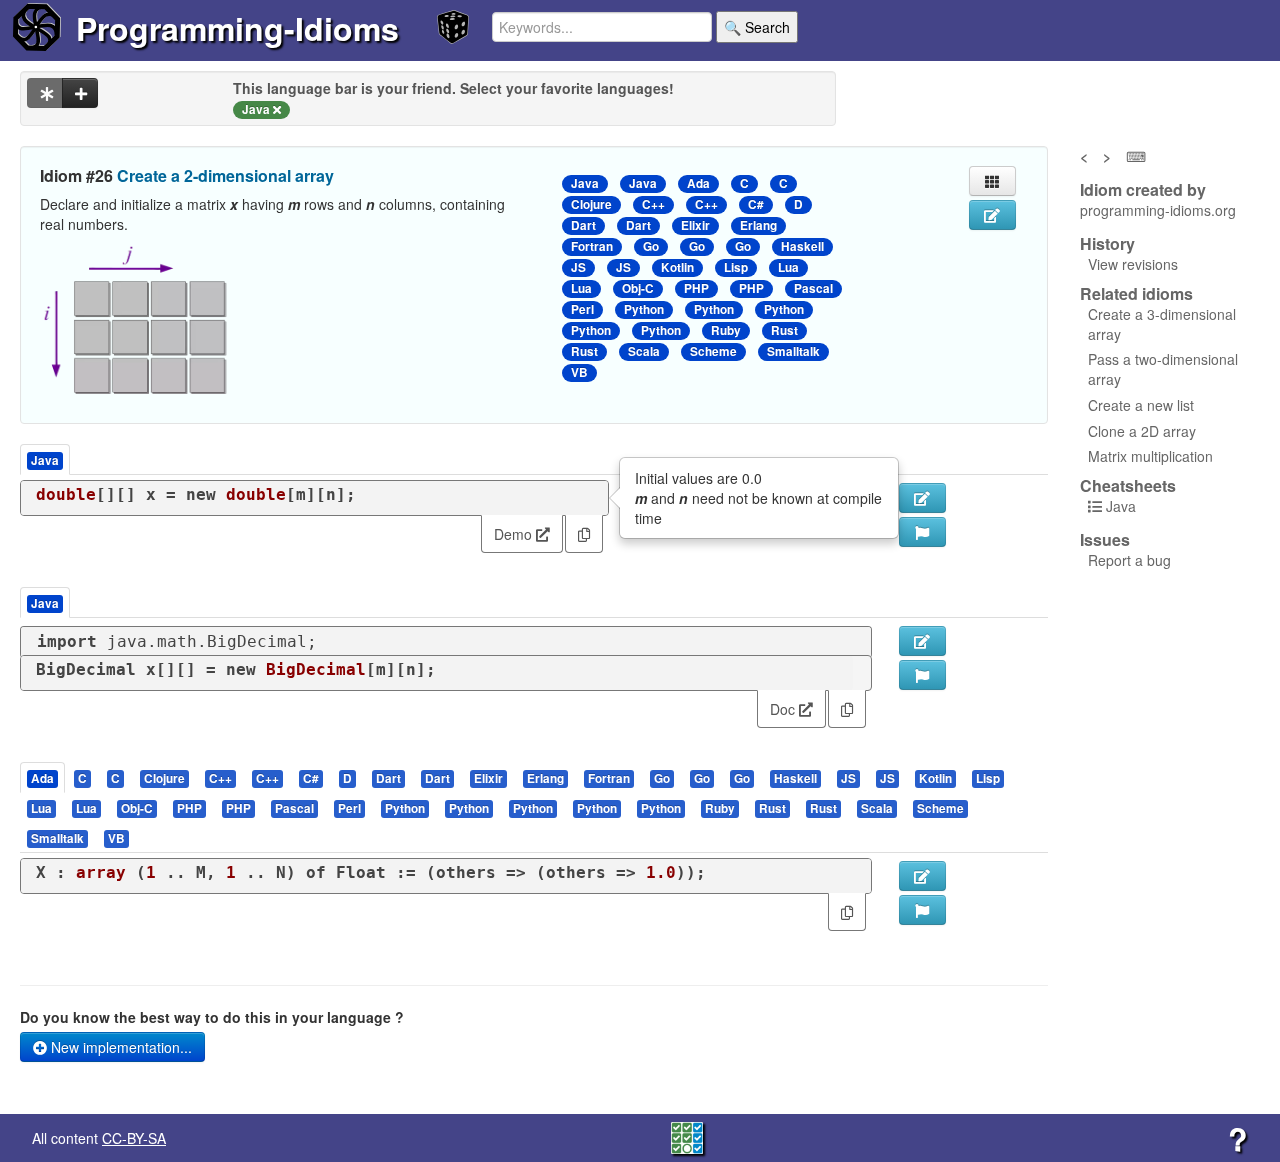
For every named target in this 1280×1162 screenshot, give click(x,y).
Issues (1105, 540)
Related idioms (1136, 294)
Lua (788, 267)
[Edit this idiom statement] (992, 215)
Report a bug (1129, 560)
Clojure (591, 204)
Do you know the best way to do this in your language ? (212, 1017)
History (1107, 244)
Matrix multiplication (1150, 456)
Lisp (736, 267)
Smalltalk (793, 351)
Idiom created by (1143, 190)
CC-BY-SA (134, 1138)
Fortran (592, 246)
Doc (784, 709)
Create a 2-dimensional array (225, 175)
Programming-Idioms (237, 28)
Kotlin (677, 267)
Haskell (802, 246)
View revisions (1133, 264)
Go (651, 246)
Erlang (758, 225)
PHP (696, 288)
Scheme (713, 351)
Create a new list (1141, 405)
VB (579, 372)
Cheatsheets (1128, 485)
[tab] (43, 777)
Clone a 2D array (1142, 431)
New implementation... (119, 1047)
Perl (582, 309)
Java (585, 183)
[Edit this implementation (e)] (922, 498)
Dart (583, 225)
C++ (653, 204)
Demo (515, 534)
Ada (698, 183)
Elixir (695, 225)
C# (756, 204)
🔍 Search (757, 27)
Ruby (726, 330)
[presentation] (42, 777)
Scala (644, 351)
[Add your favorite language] (80, 93)
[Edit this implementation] (922, 641)
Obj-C (638, 288)
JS (578, 267)
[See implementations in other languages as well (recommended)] (45, 93)
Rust (784, 330)
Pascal (813, 288)
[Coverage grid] (687, 1136)
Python (644, 309)
